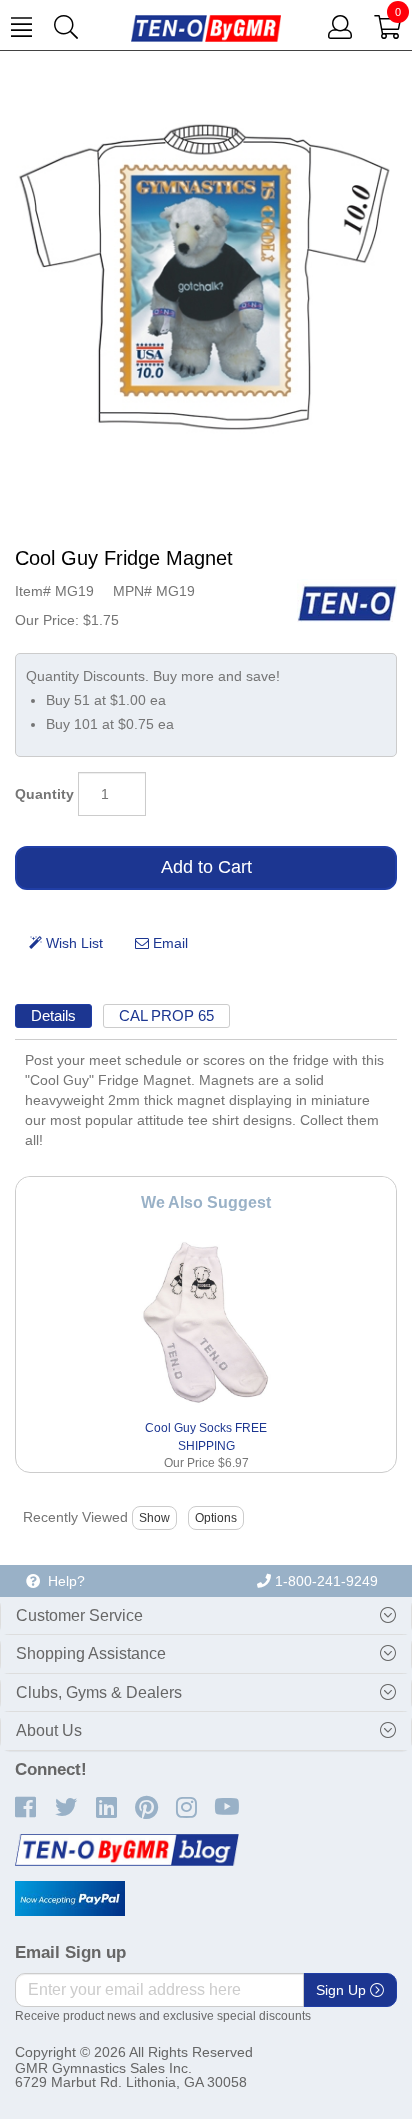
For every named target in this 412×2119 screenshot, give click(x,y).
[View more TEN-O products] (347, 603)
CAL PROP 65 (166, 1015)
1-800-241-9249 (324, 1581)
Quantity (44, 794)
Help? (62, 1581)
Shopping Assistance (91, 1653)
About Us (49, 1730)
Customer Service (79, 1615)
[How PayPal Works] (70, 1899)
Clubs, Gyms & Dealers (99, 1692)
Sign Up (343, 1990)
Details (53, 1015)
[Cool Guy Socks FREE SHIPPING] (206, 1322)
